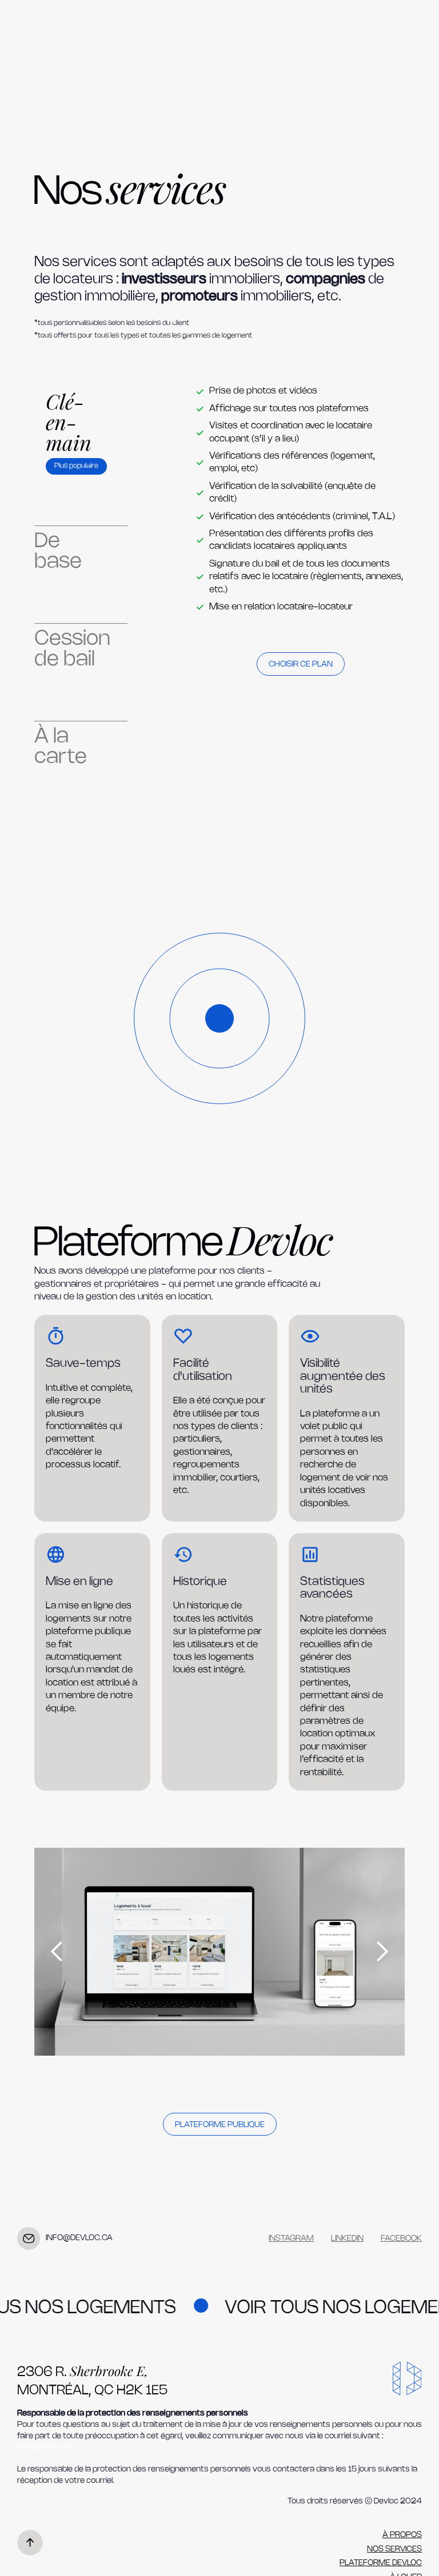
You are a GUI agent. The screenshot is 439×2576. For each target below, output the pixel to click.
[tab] (81, 432)
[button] (57, 1952)
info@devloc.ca (45, 2447)
